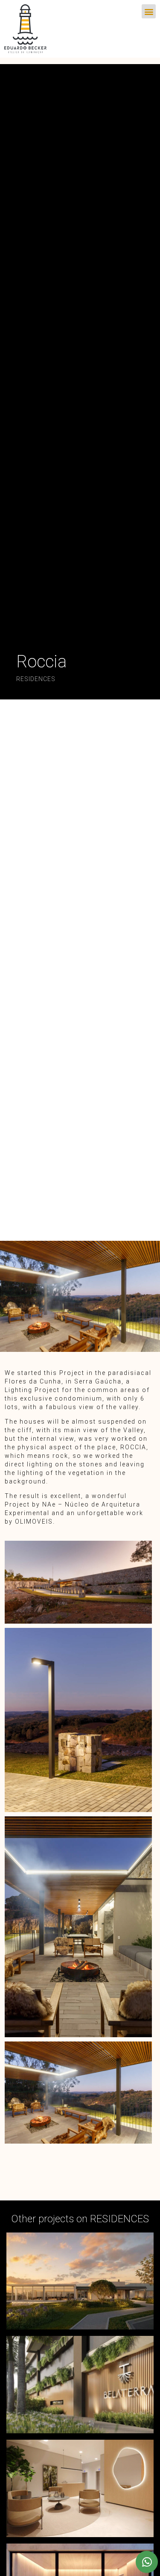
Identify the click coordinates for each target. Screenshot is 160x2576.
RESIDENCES (36, 679)
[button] (149, 11)
